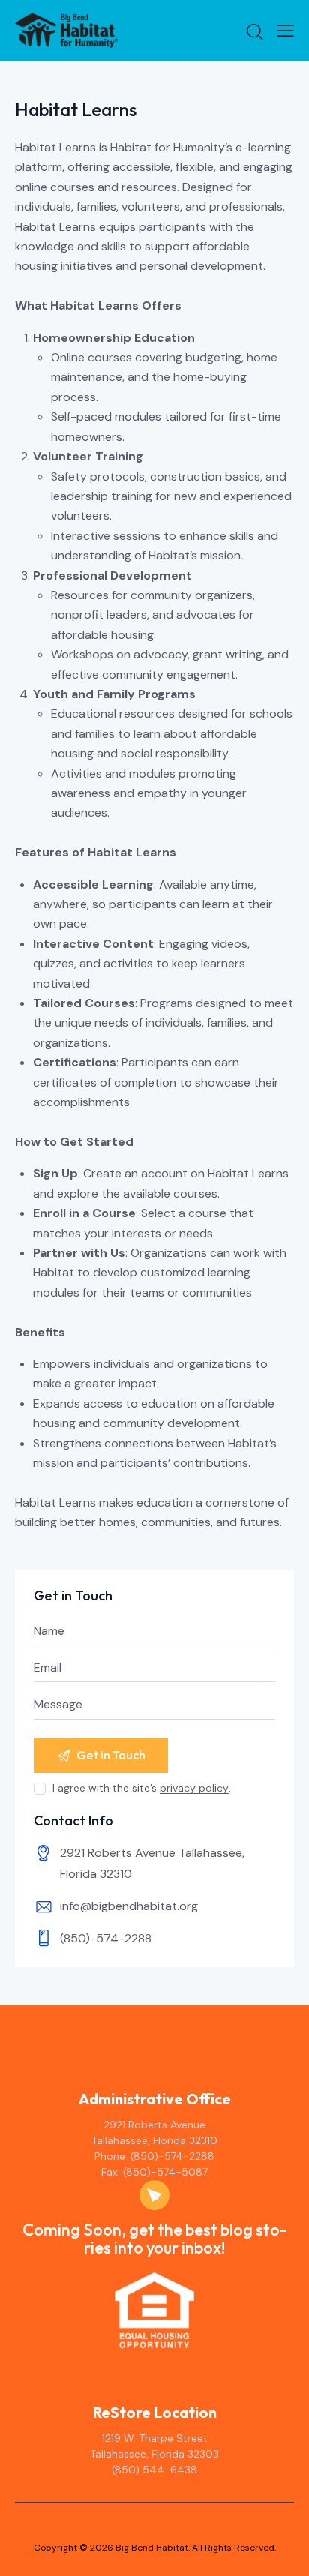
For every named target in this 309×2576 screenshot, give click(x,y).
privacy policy (194, 1788)
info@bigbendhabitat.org (129, 1906)
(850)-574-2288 (106, 1938)
